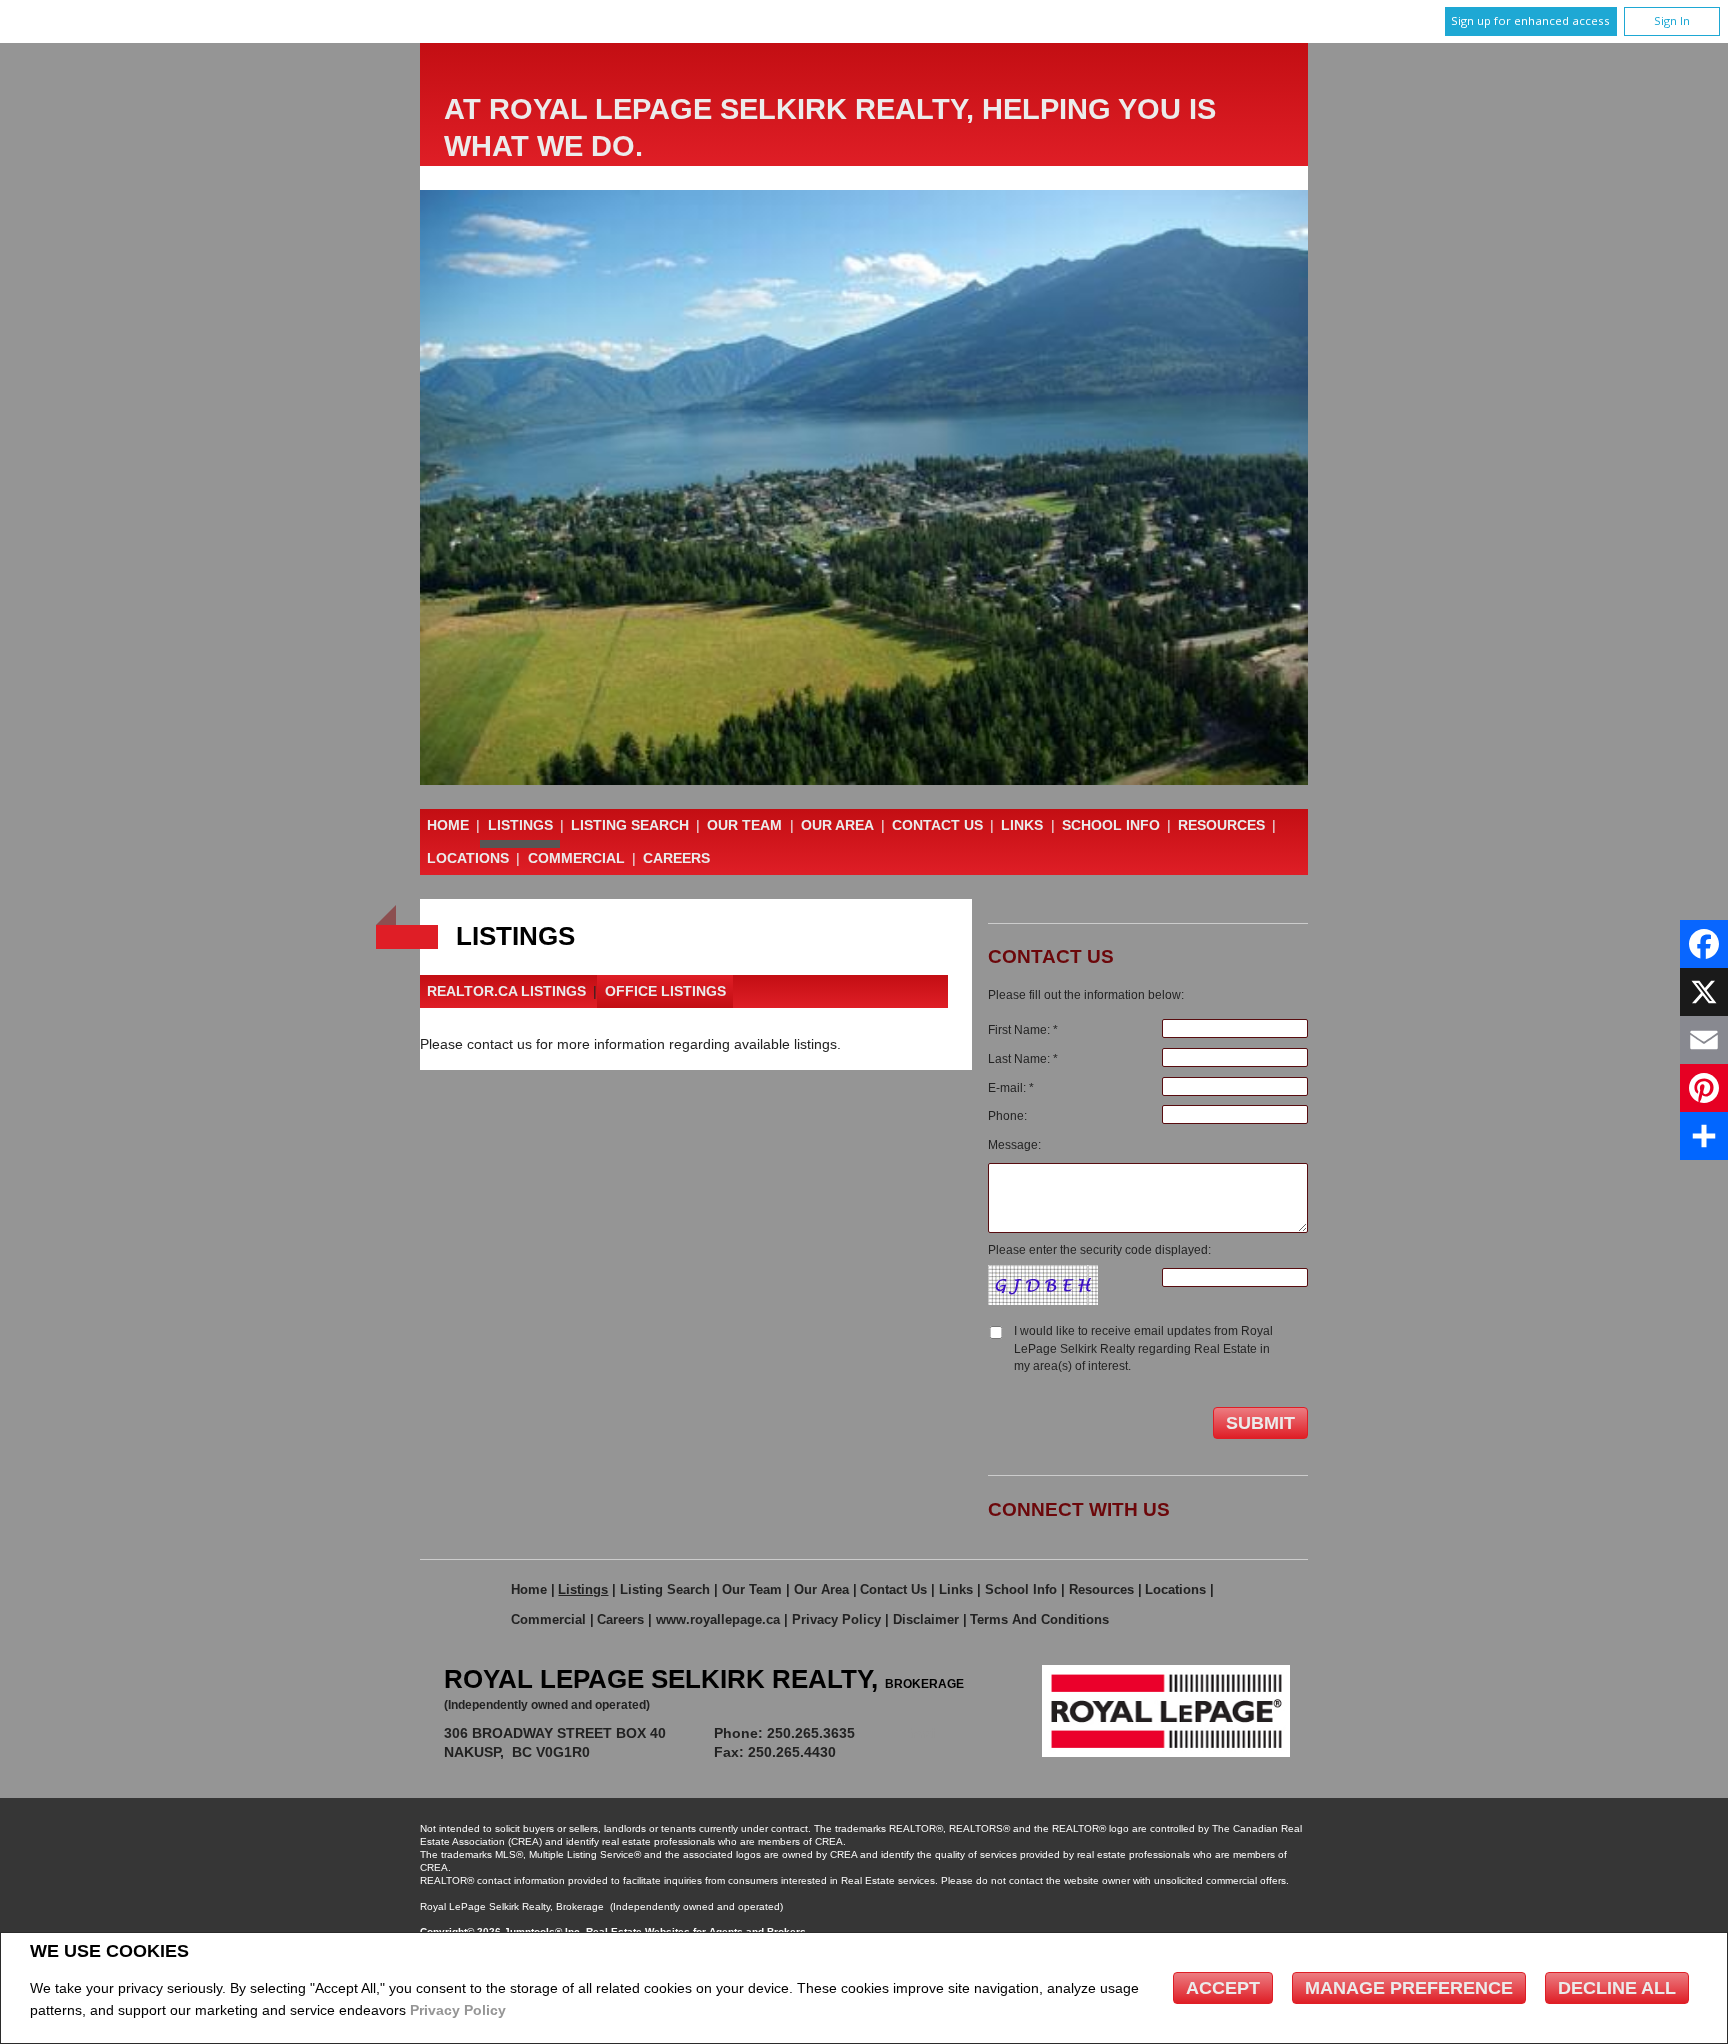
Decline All (1617, 1988)
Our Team (744, 825)
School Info (1111, 825)
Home (448, 825)
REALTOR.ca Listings (506, 991)
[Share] (1704, 1136)
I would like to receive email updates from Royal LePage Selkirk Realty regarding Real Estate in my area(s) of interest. (1143, 1348)
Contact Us (937, 825)
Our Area (837, 825)
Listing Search (630, 825)
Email (921, 1733)
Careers (676, 858)
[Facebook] (1704, 944)
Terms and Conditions (1039, 1619)
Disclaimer (926, 1619)
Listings (520, 825)
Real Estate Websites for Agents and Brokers (696, 1931)
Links (1022, 825)
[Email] (1704, 1040)
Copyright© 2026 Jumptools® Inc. (501, 1931)
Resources (1221, 825)
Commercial (576, 858)
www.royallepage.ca (718, 1619)
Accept (1223, 1988)
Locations (468, 858)
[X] (1704, 992)
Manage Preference (1409, 1988)
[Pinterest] (1704, 1088)
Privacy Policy (458, 2010)
